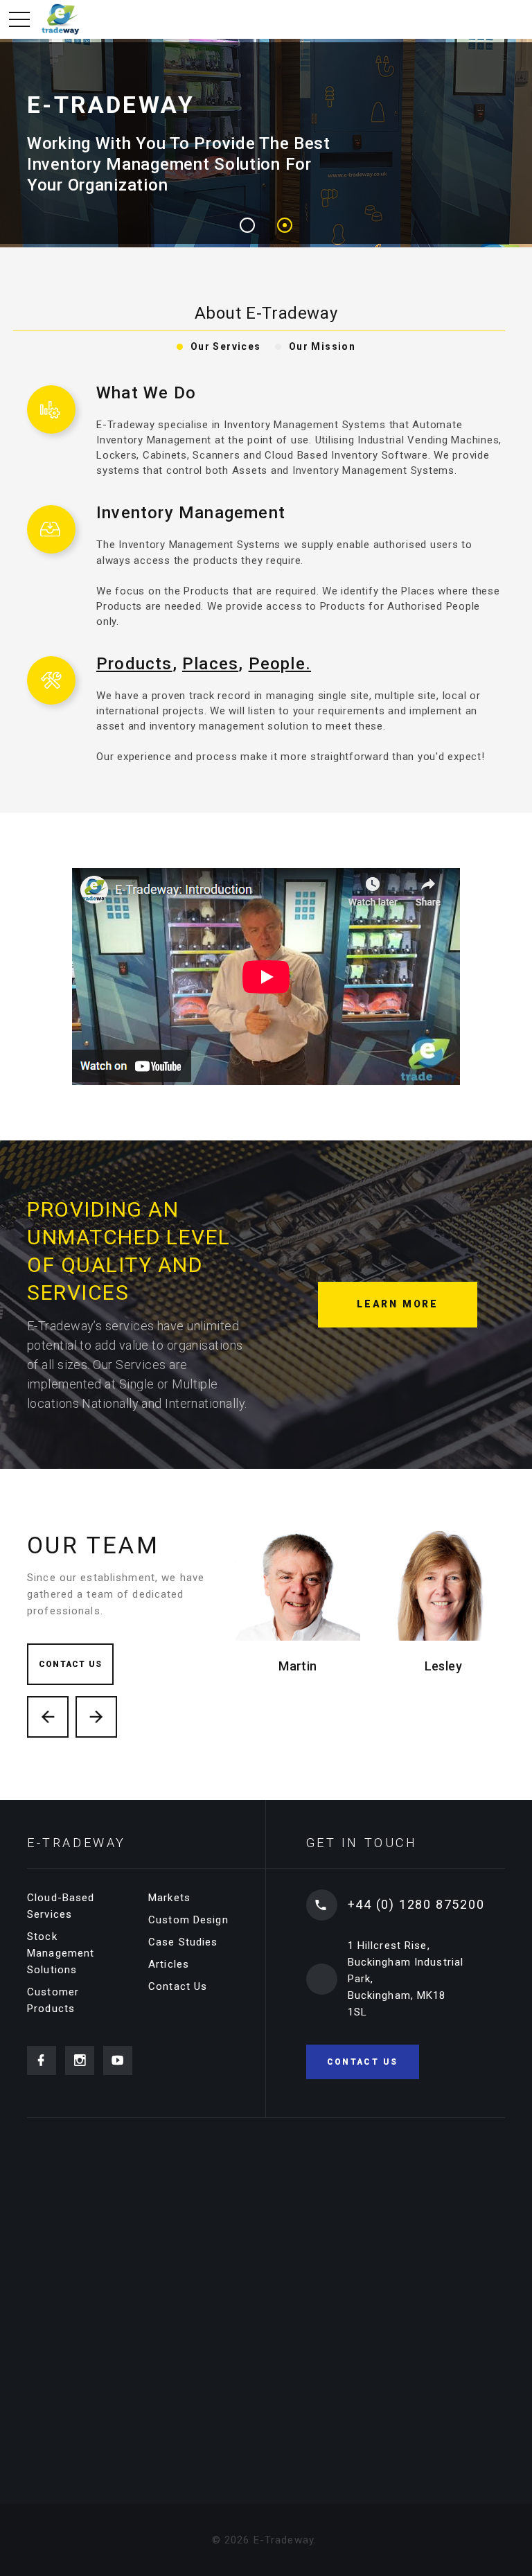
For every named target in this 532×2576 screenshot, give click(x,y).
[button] (247, 225)
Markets (169, 1898)
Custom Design (188, 1920)
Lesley (444, 1666)
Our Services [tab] (226, 346)
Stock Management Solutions (61, 1953)
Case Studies (183, 1942)
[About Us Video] (266, 976)
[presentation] (48, 1717)
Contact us (70, 1664)
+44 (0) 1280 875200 (416, 1904)
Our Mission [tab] (322, 346)
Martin (298, 1666)
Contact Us (178, 1986)
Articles (169, 1964)
